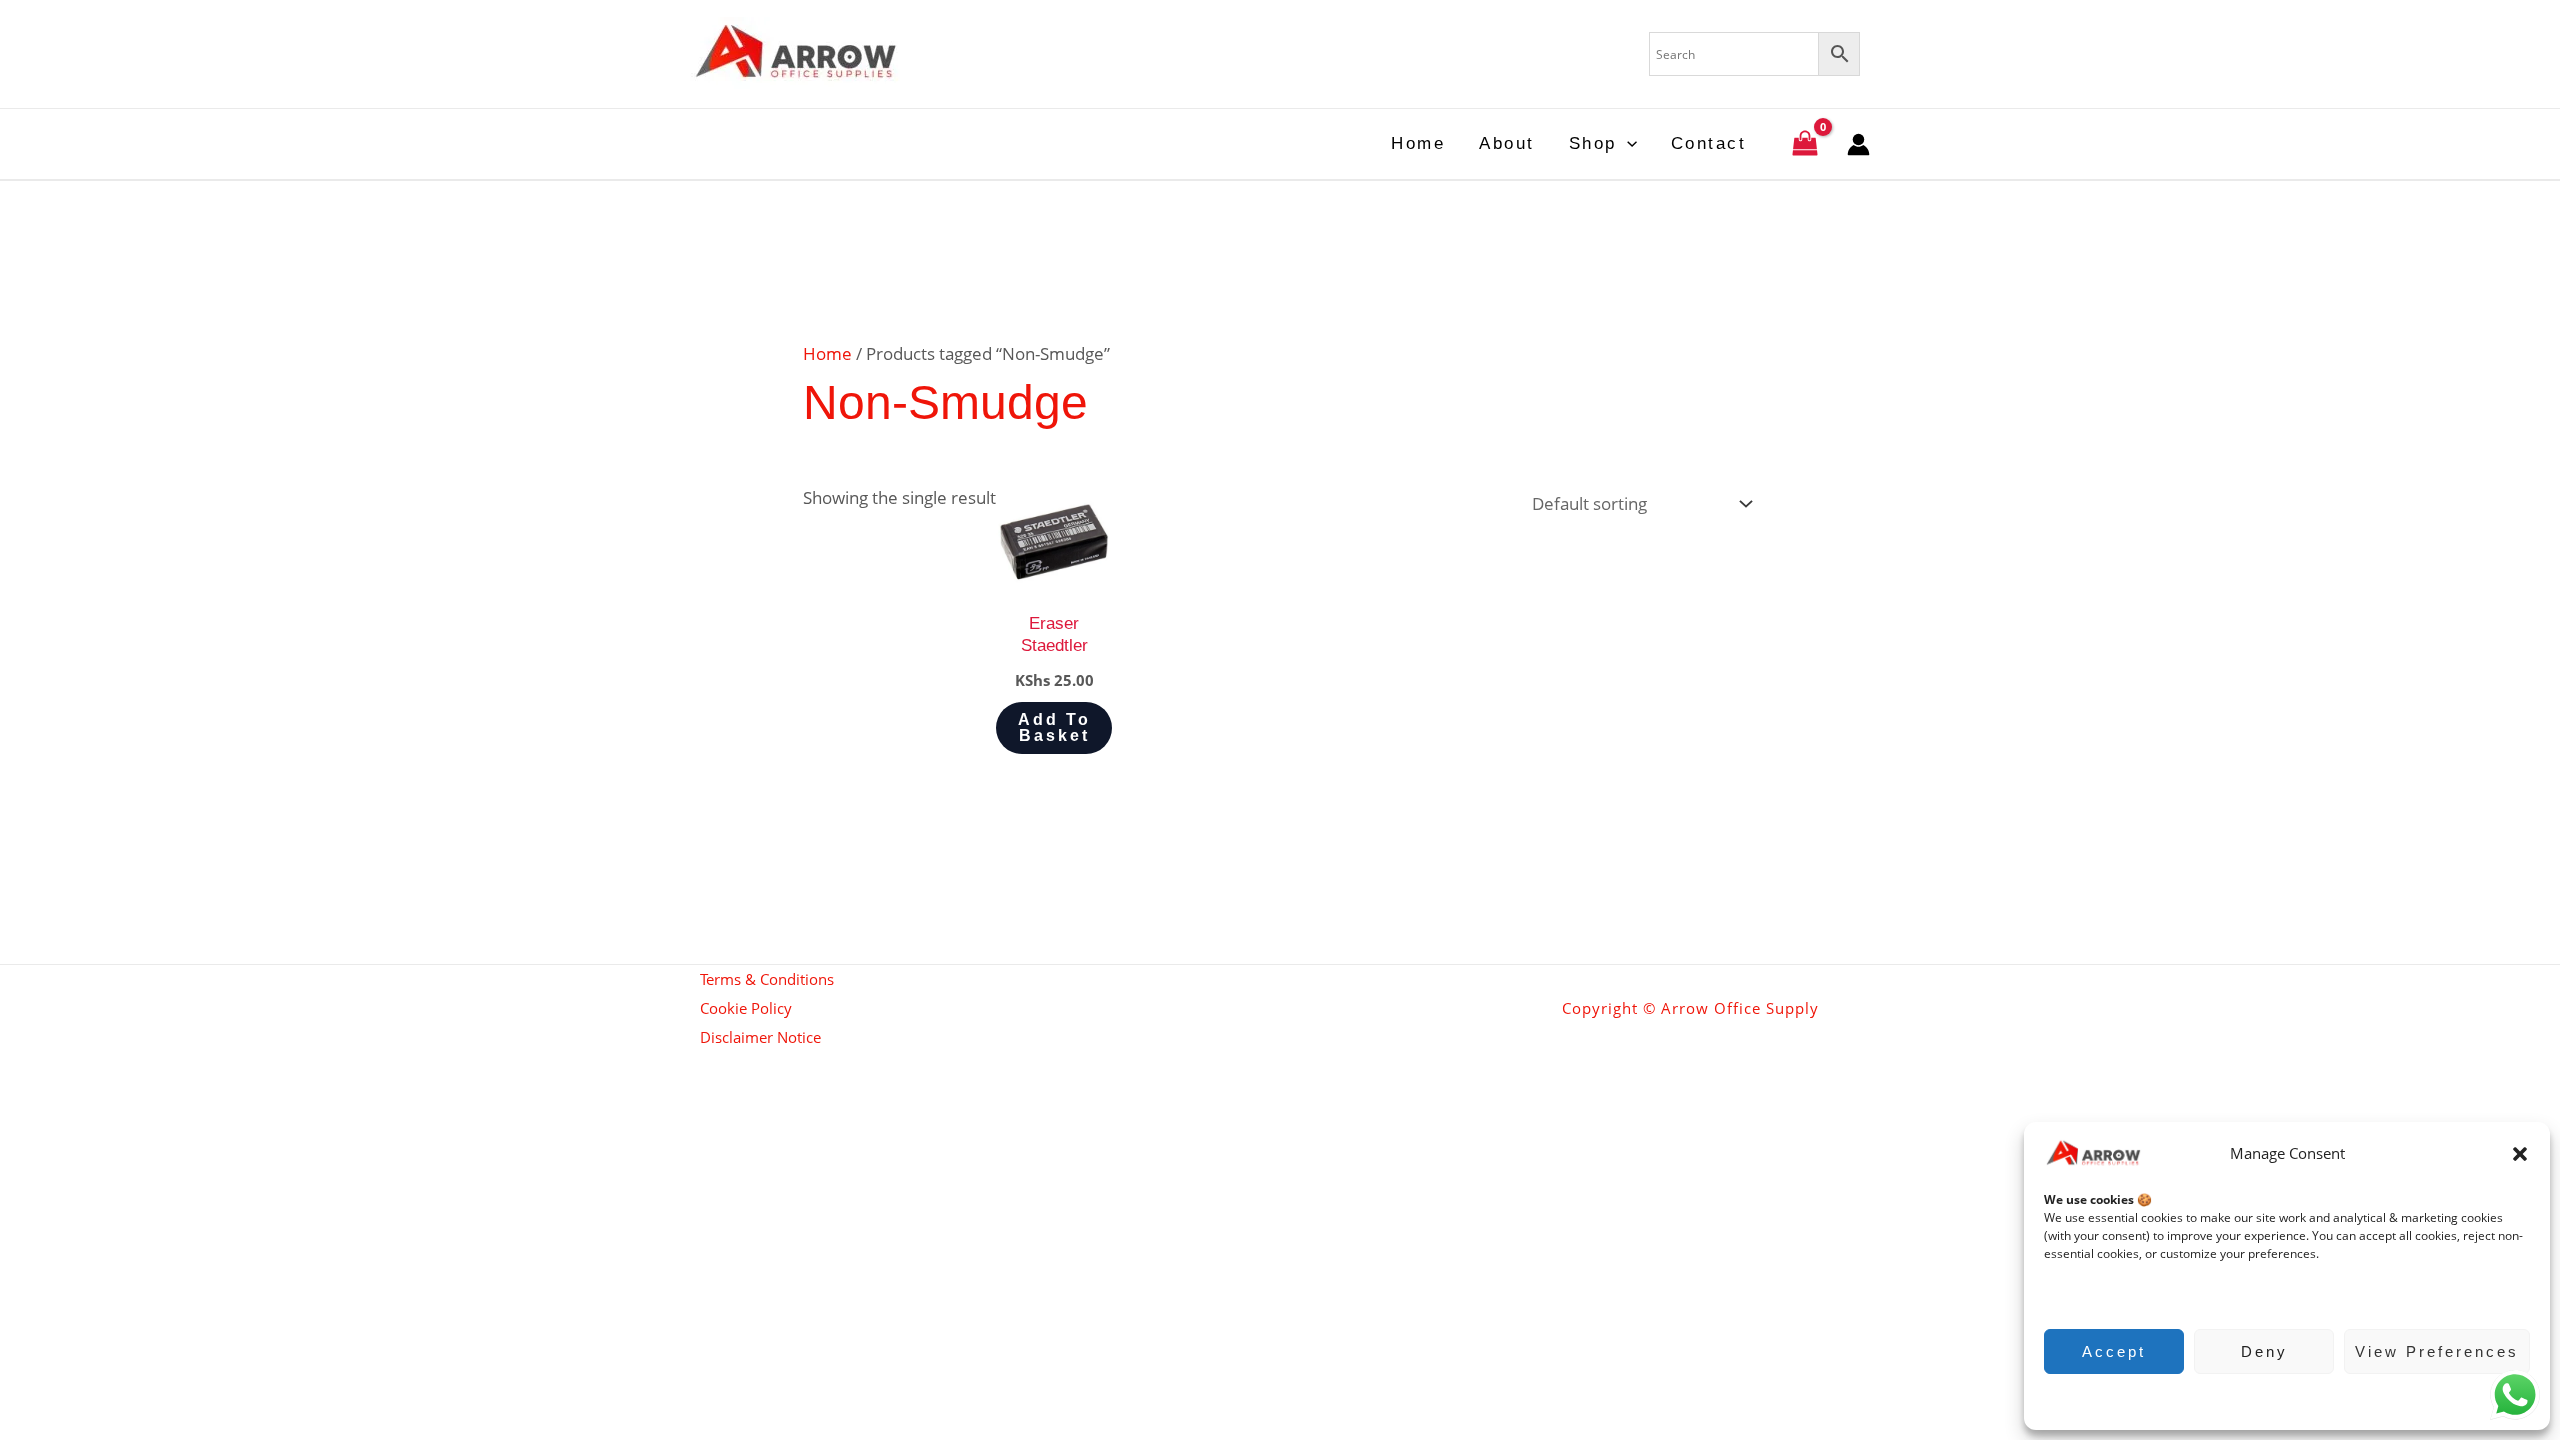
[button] (2520, 1154)
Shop (1593, 143)
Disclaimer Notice (760, 1037)
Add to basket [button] (1054, 727)
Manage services (2101, 1293)
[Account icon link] (1858, 144)
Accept (2114, 1351)
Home (1418, 143)
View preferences (2437, 1351)
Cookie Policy (2277, 1399)
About (1507, 143)
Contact (1709, 143)
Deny (2264, 1351)
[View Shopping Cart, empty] (1805, 144)
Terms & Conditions (767, 979)
